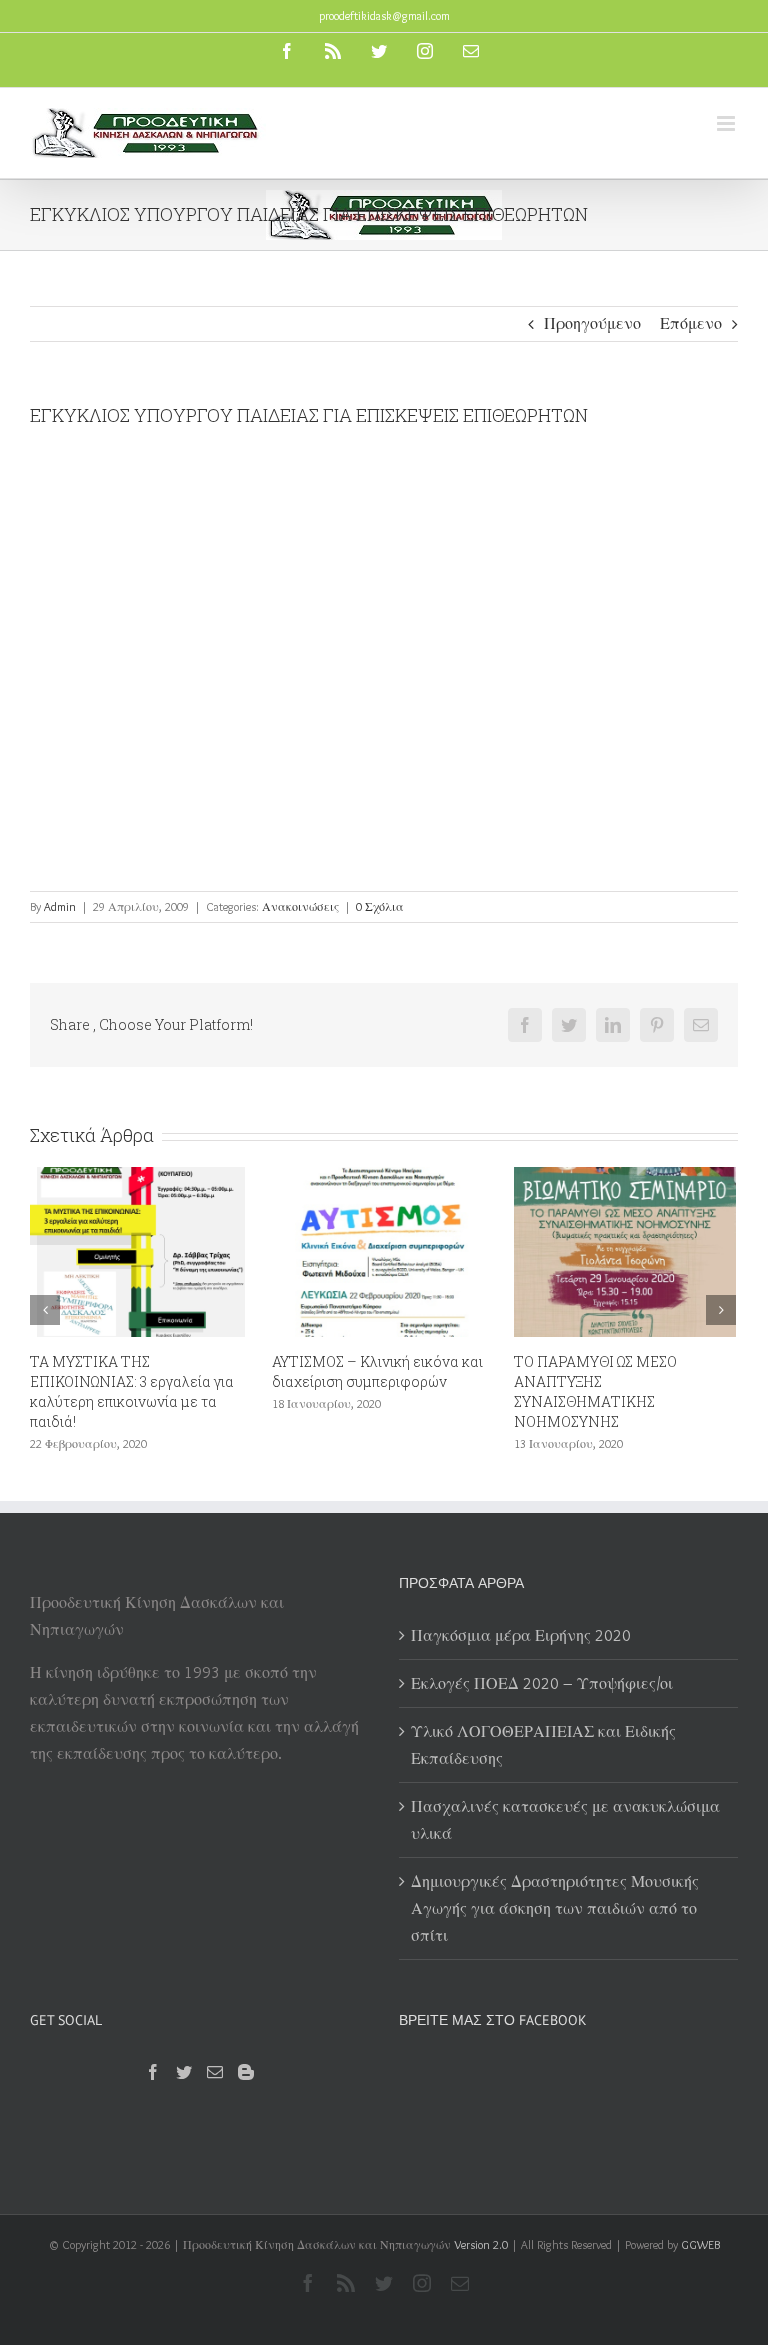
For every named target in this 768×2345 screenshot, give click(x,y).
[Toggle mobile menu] (727, 123)
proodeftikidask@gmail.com (384, 15)
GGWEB (700, 2244)
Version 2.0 (481, 2244)
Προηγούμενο (592, 323)
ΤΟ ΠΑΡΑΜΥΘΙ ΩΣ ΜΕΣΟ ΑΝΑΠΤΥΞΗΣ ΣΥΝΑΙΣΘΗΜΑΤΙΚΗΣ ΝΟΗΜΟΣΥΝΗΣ (455, 1391)
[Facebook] (153, 2072)
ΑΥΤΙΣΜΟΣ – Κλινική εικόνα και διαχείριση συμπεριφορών (237, 1371)
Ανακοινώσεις (300, 906)
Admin (60, 906)
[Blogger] (246, 2072)
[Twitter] (184, 2072)
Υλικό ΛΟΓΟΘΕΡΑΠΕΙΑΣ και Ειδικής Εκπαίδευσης (543, 1745)
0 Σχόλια (380, 906)
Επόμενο (691, 323)
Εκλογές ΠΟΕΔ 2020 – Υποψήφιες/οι (690, 1371)
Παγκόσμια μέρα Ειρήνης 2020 (521, 1635)
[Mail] (215, 2072)
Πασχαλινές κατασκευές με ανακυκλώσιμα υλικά (565, 1820)
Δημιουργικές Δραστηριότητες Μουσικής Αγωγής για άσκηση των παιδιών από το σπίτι (555, 1908)
